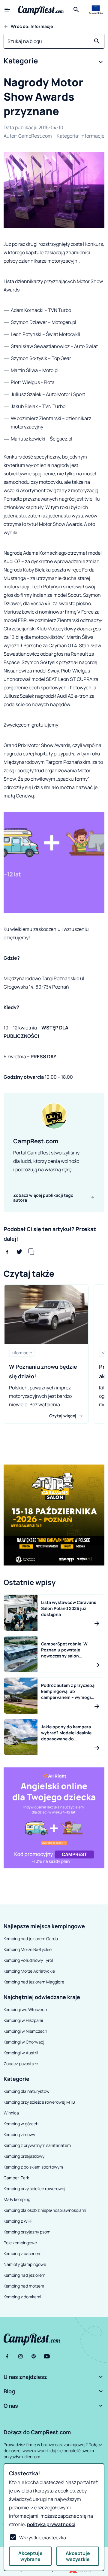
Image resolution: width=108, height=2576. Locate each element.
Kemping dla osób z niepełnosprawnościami (45, 2210)
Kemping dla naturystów (27, 2091)
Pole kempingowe (20, 2243)
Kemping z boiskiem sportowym (33, 2167)
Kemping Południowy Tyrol (28, 1960)
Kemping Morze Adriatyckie (29, 1971)
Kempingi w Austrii (21, 2053)
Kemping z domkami (22, 2297)
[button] (54, 62)
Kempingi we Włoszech (25, 2009)
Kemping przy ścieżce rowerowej (34, 2189)
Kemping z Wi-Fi (18, 2221)
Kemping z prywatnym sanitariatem (37, 2145)
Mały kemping (17, 2199)
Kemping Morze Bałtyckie (28, 1949)
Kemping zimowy (19, 2134)
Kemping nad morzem (24, 2286)
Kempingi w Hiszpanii (23, 2020)
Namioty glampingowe (25, 2264)
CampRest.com (35, 136)
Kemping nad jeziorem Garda (31, 1939)
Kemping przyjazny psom (27, 2232)
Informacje (92, 136)
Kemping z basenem (22, 2253)
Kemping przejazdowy (24, 2156)
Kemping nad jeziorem (24, 2275)
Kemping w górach (21, 2124)
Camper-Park (16, 2178)
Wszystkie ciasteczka (43, 2538)
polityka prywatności (51, 2524)
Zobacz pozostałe (21, 2064)
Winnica (11, 2113)
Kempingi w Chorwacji (24, 2042)
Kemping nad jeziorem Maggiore (34, 1982)
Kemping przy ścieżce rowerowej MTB (39, 2102)
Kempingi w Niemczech (25, 2031)
